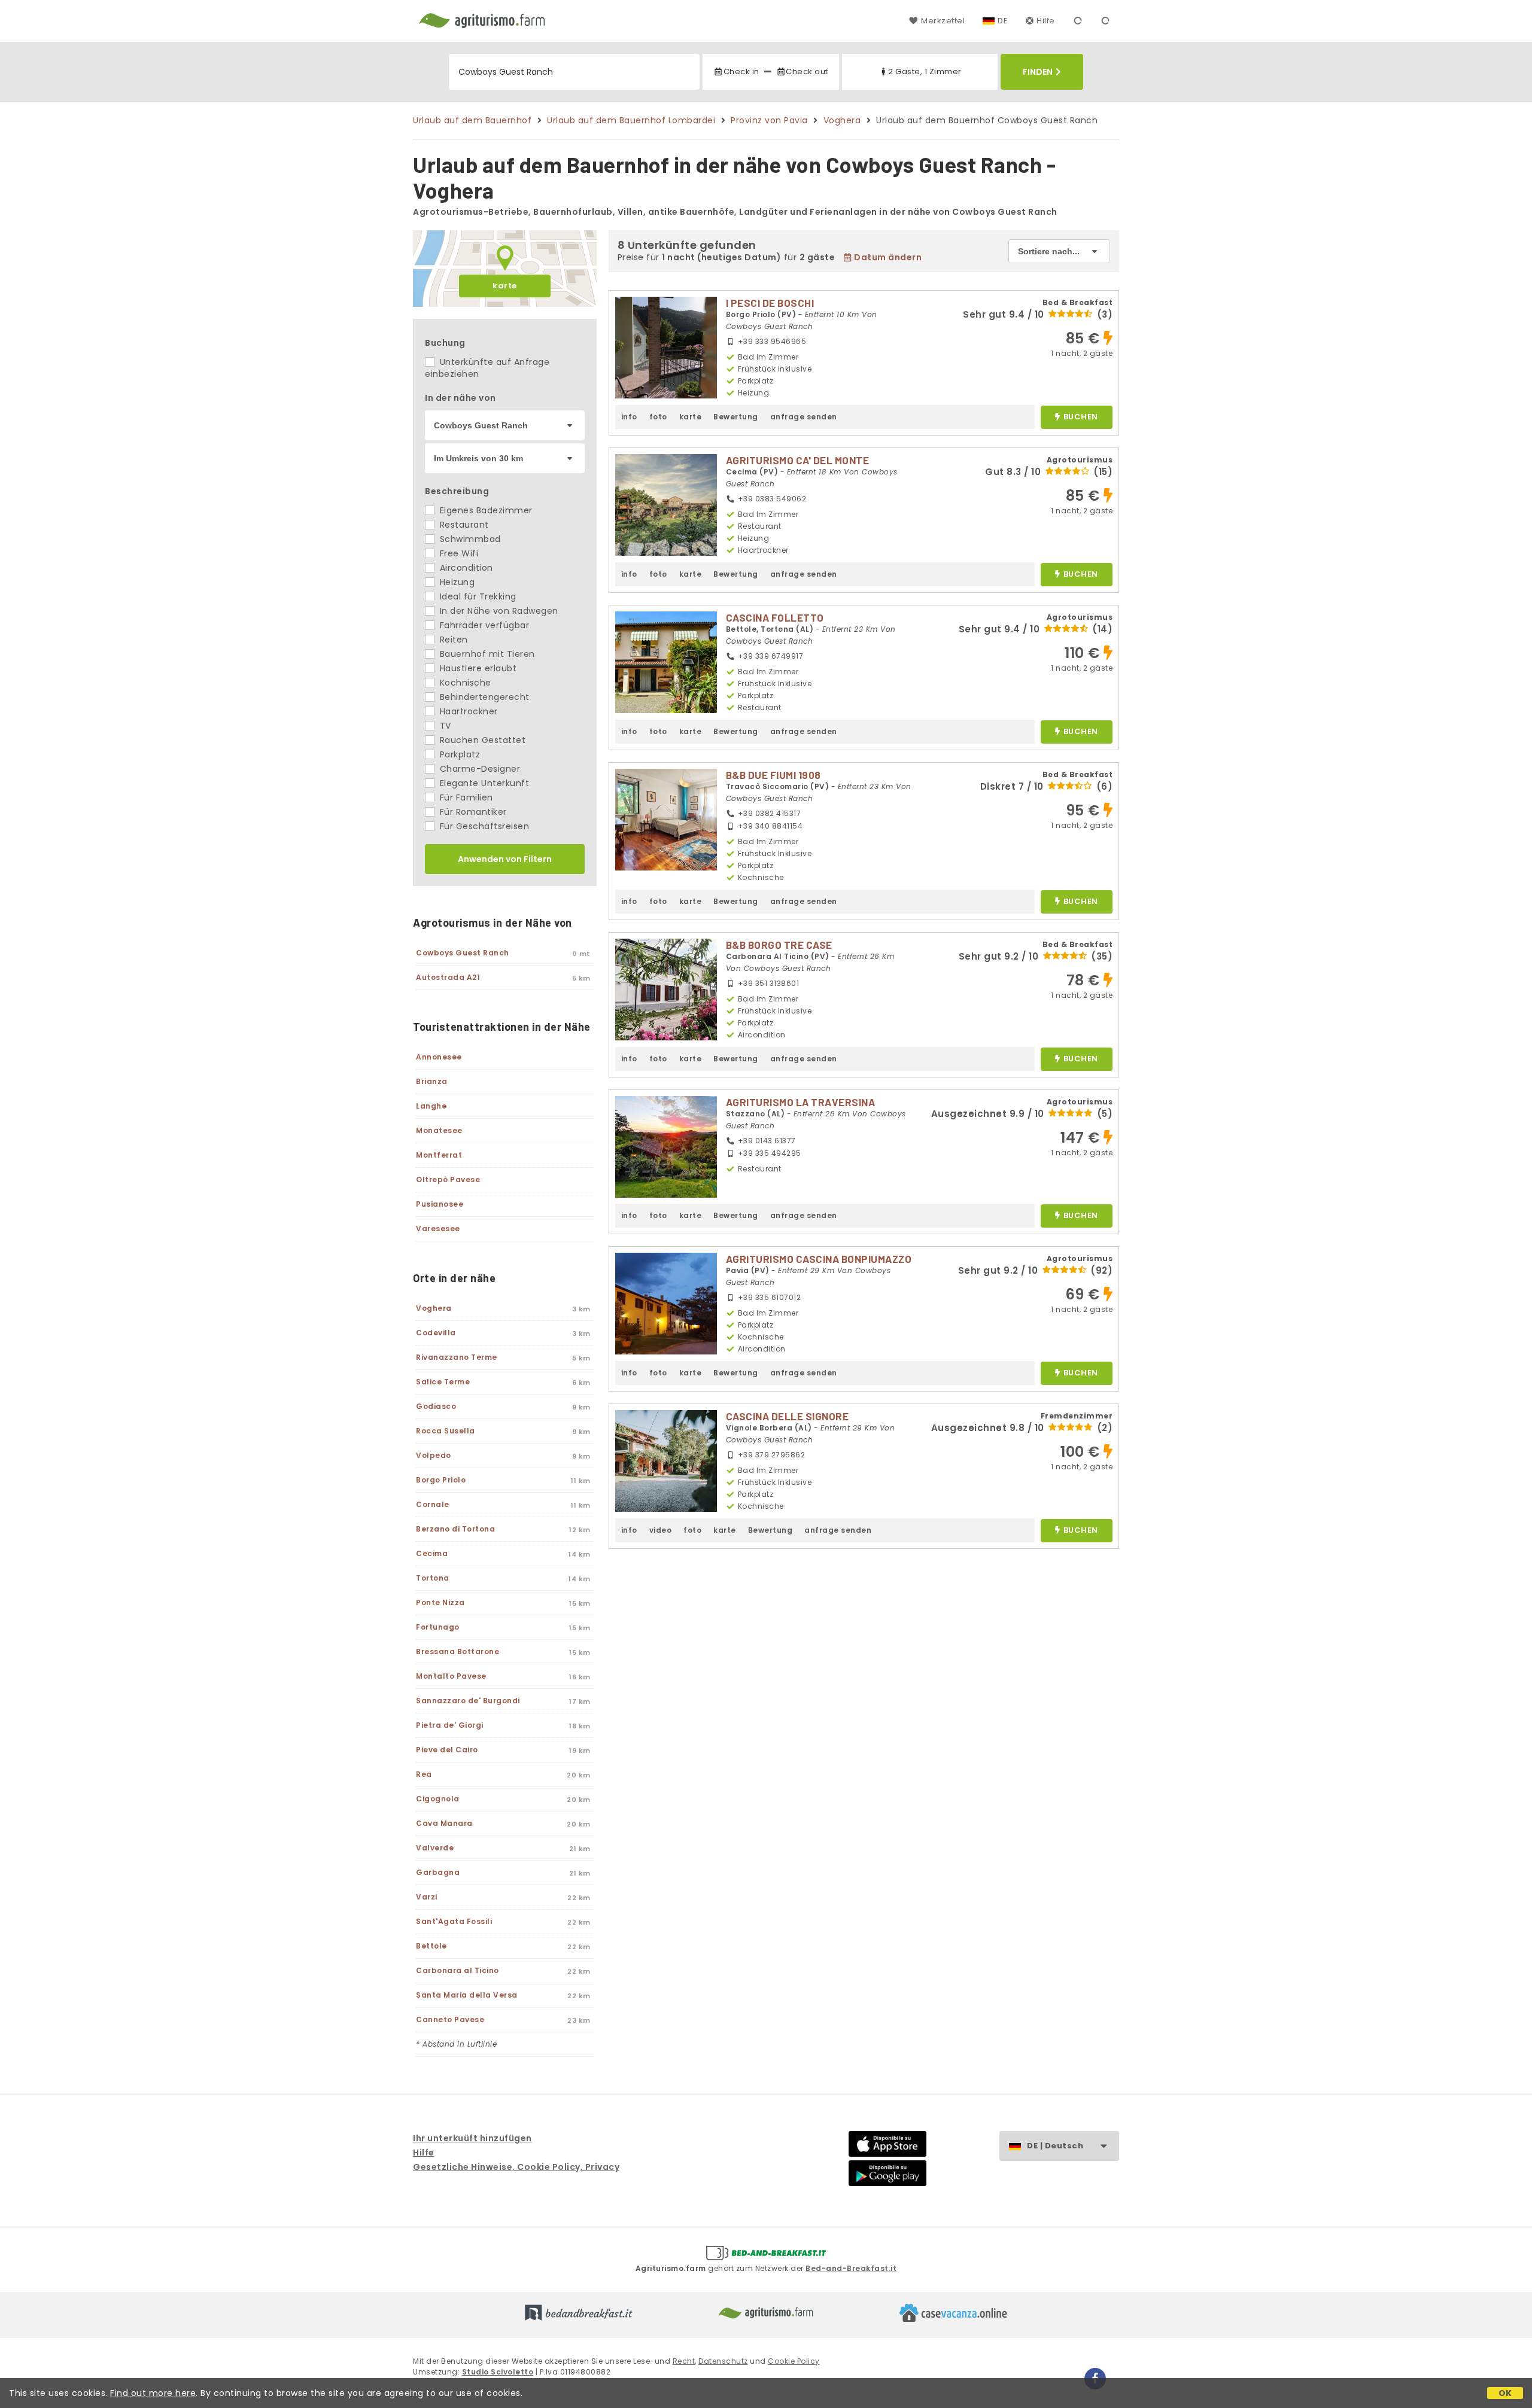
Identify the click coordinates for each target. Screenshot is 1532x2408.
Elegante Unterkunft (483, 783)
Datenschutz (723, 2361)
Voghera (842, 120)
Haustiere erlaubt (477, 668)
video (661, 1530)
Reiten (452, 640)
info (629, 417)
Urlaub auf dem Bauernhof (472, 120)
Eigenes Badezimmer (485, 510)
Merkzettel (943, 21)
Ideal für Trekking (477, 596)
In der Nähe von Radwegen (498, 611)
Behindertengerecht (483, 697)
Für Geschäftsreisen (483, 826)
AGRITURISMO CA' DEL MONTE (798, 460)
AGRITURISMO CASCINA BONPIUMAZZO (819, 1259)
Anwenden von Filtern (505, 859)
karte (505, 286)
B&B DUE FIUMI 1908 (773, 775)
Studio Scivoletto (498, 2372)
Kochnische (464, 683)
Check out (807, 71)
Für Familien (465, 797)
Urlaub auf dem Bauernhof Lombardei (631, 120)
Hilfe (1046, 21)
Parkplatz (458, 754)
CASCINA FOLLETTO (775, 617)
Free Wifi (458, 553)
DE (1003, 21)
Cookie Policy (794, 2361)
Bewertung (736, 417)
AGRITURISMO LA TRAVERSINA (801, 1102)
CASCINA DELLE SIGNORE (788, 1416)
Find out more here (153, 2393)
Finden (1038, 72)
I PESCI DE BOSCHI (770, 303)
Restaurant (463, 525)
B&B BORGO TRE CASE (779, 945)
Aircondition (465, 568)
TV (444, 726)
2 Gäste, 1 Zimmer (925, 71)
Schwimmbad (469, 539)
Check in (741, 71)
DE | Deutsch (1055, 2146)
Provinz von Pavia (769, 120)
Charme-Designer (478, 769)
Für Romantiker (472, 812)
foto (658, 417)
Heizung (456, 582)
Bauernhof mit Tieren (486, 654)
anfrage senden (804, 417)
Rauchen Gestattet (481, 740)
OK (1505, 2393)
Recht (684, 2361)
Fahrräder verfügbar (483, 625)
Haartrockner (467, 711)
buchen (1081, 417)
